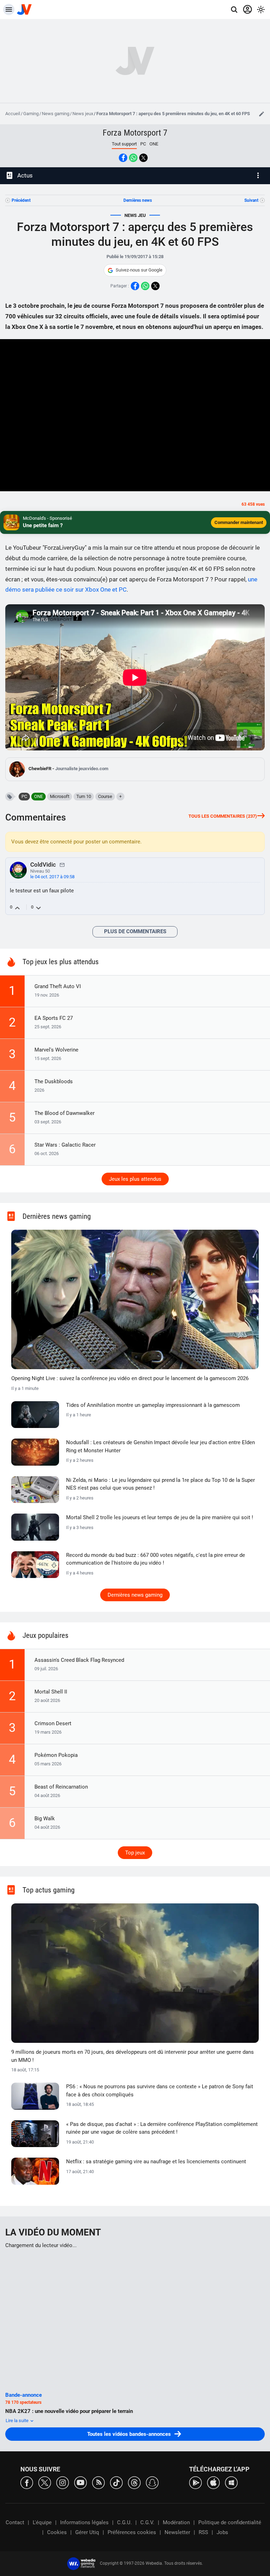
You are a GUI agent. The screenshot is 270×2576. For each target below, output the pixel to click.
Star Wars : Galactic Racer (65, 1145)
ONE (154, 144)
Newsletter (177, 2532)
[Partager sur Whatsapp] (133, 158)
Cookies (57, 2532)
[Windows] (231, 2482)
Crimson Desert (53, 1723)
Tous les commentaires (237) (223, 816)
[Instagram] (63, 2482)
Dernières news (138, 200)
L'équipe (42, 2522)
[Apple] (213, 2482)
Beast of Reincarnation (61, 1787)
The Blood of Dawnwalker (65, 1113)
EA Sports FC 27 (54, 1018)
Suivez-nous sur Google (139, 270)
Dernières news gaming (135, 1595)
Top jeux (135, 1853)
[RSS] (98, 2482)
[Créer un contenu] (262, 114)
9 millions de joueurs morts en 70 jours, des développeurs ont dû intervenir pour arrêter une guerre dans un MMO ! (133, 2056)
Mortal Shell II (51, 1692)
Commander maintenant (239, 522)
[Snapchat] (152, 2482)
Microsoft (60, 796)
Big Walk (45, 1819)
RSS (203, 2532)
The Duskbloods (54, 1081)
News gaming (56, 114)
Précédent (21, 200)
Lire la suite (18, 2421)
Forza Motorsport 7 (135, 133)
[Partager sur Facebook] (123, 158)
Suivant (251, 200)
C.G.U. (124, 2522)
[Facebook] (27, 2482)
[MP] (62, 865)
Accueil (13, 114)
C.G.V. (147, 2522)
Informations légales (84, 2522)
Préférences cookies (132, 2532)
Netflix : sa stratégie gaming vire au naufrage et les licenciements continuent (156, 2162)
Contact (15, 2522)
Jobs (222, 2532)
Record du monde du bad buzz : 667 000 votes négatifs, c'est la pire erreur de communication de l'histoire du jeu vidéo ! (156, 1559)
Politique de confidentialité (230, 2522)
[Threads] (134, 2482)
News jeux (83, 114)
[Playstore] (195, 2482)
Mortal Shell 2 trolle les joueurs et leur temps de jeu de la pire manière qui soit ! (160, 1517)
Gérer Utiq (87, 2532)
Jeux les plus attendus (135, 1179)
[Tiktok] (116, 2482)
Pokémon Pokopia (56, 1755)
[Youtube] (81, 2482)
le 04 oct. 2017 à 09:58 (52, 877)
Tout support (124, 144)
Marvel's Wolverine (56, 1050)
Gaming (31, 114)
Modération (176, 2522)
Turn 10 (84, 796)
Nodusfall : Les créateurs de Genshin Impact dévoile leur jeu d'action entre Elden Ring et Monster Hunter (160, 1446)
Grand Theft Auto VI (58, 986)
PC (143, 144)
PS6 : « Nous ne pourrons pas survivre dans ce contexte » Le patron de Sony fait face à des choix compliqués (160, 2091)
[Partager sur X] (143, 158)
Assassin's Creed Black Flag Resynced (79, 1660)
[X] (45, 2482)
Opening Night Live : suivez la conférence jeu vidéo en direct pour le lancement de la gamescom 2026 (130, 1378)
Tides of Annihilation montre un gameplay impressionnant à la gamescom (153, 1405)
